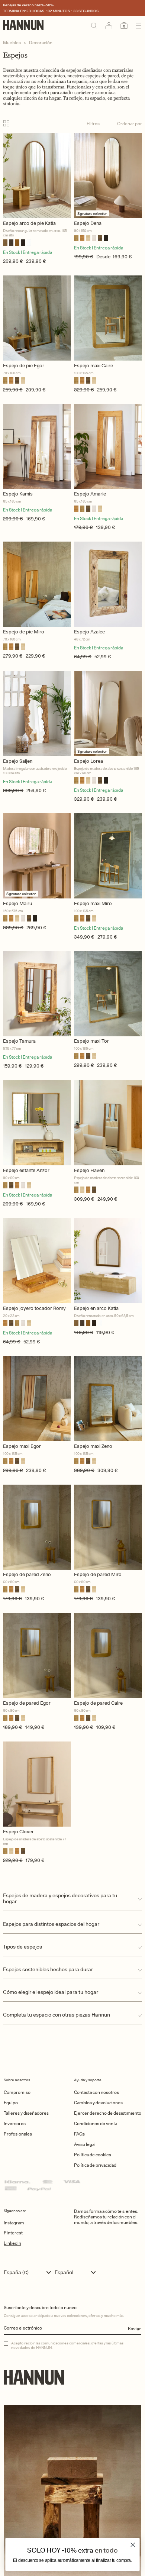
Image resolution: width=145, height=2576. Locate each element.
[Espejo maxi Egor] (37, 1399)
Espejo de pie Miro (24, 632)
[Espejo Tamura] (37, 994)
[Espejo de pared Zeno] (37, 1527)
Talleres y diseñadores (26, 2113)
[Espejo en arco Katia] (108, 1261)
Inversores (15, 2123)
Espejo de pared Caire (98, 1703)
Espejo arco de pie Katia (29, 223)
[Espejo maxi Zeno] (108, 1399)
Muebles (12, 43)
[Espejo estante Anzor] (37, 1123)
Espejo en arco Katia (96, 1308)
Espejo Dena (88, 223)
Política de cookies (93, 2155)
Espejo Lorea (88, 761)
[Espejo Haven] (108, 1123)
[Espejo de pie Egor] (37, 318)
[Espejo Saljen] (37, 714)
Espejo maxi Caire (94, 366)
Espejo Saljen (18, 761)
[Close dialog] (133, 2545)
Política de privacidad (95, 2165)
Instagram (14, 2223)
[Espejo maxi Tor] (108, 994)
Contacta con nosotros (96, 2092)
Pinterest (13, 2233)
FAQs (79, 2134)
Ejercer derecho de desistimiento (108, 2113)
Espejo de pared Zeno (27, 1574)
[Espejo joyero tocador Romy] (37, 1261)
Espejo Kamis (18, 494)
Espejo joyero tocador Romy (34, 1308)
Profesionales (18, 2134)
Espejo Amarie (90, 494)
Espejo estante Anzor (26, 1170)
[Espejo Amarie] (108, 447)
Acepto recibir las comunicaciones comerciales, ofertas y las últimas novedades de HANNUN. (67, 2345)
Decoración (41, 43)
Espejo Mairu (17, 903)
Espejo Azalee (89, 632)
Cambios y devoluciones (98, 2103)
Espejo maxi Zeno (93, 1446)
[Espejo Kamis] (37, 447)
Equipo (11, 2103)
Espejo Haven (89, 1170)
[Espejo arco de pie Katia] (37, 176)
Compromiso (17, 2092)
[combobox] (29, 2272)
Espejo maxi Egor (22, 1446)
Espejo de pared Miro (98, 1574)
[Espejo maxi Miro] (108, 856)
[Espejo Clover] (37, 1784)
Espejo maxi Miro (93, 903)
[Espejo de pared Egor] (37, 1655)
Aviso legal (85, 2144)
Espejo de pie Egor (24, 366)
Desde (103, 257)
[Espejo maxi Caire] (108, 318)
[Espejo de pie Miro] (37, 584)
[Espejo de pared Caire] (108, 1655)
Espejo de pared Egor (27, 1703)
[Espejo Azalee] (108, 584)
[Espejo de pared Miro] (108, 1527)
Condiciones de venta (96, 2123)
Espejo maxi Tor (91, 1041)
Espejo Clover (18, 1832)
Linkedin (12, 2243)
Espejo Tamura (19, 1041)
